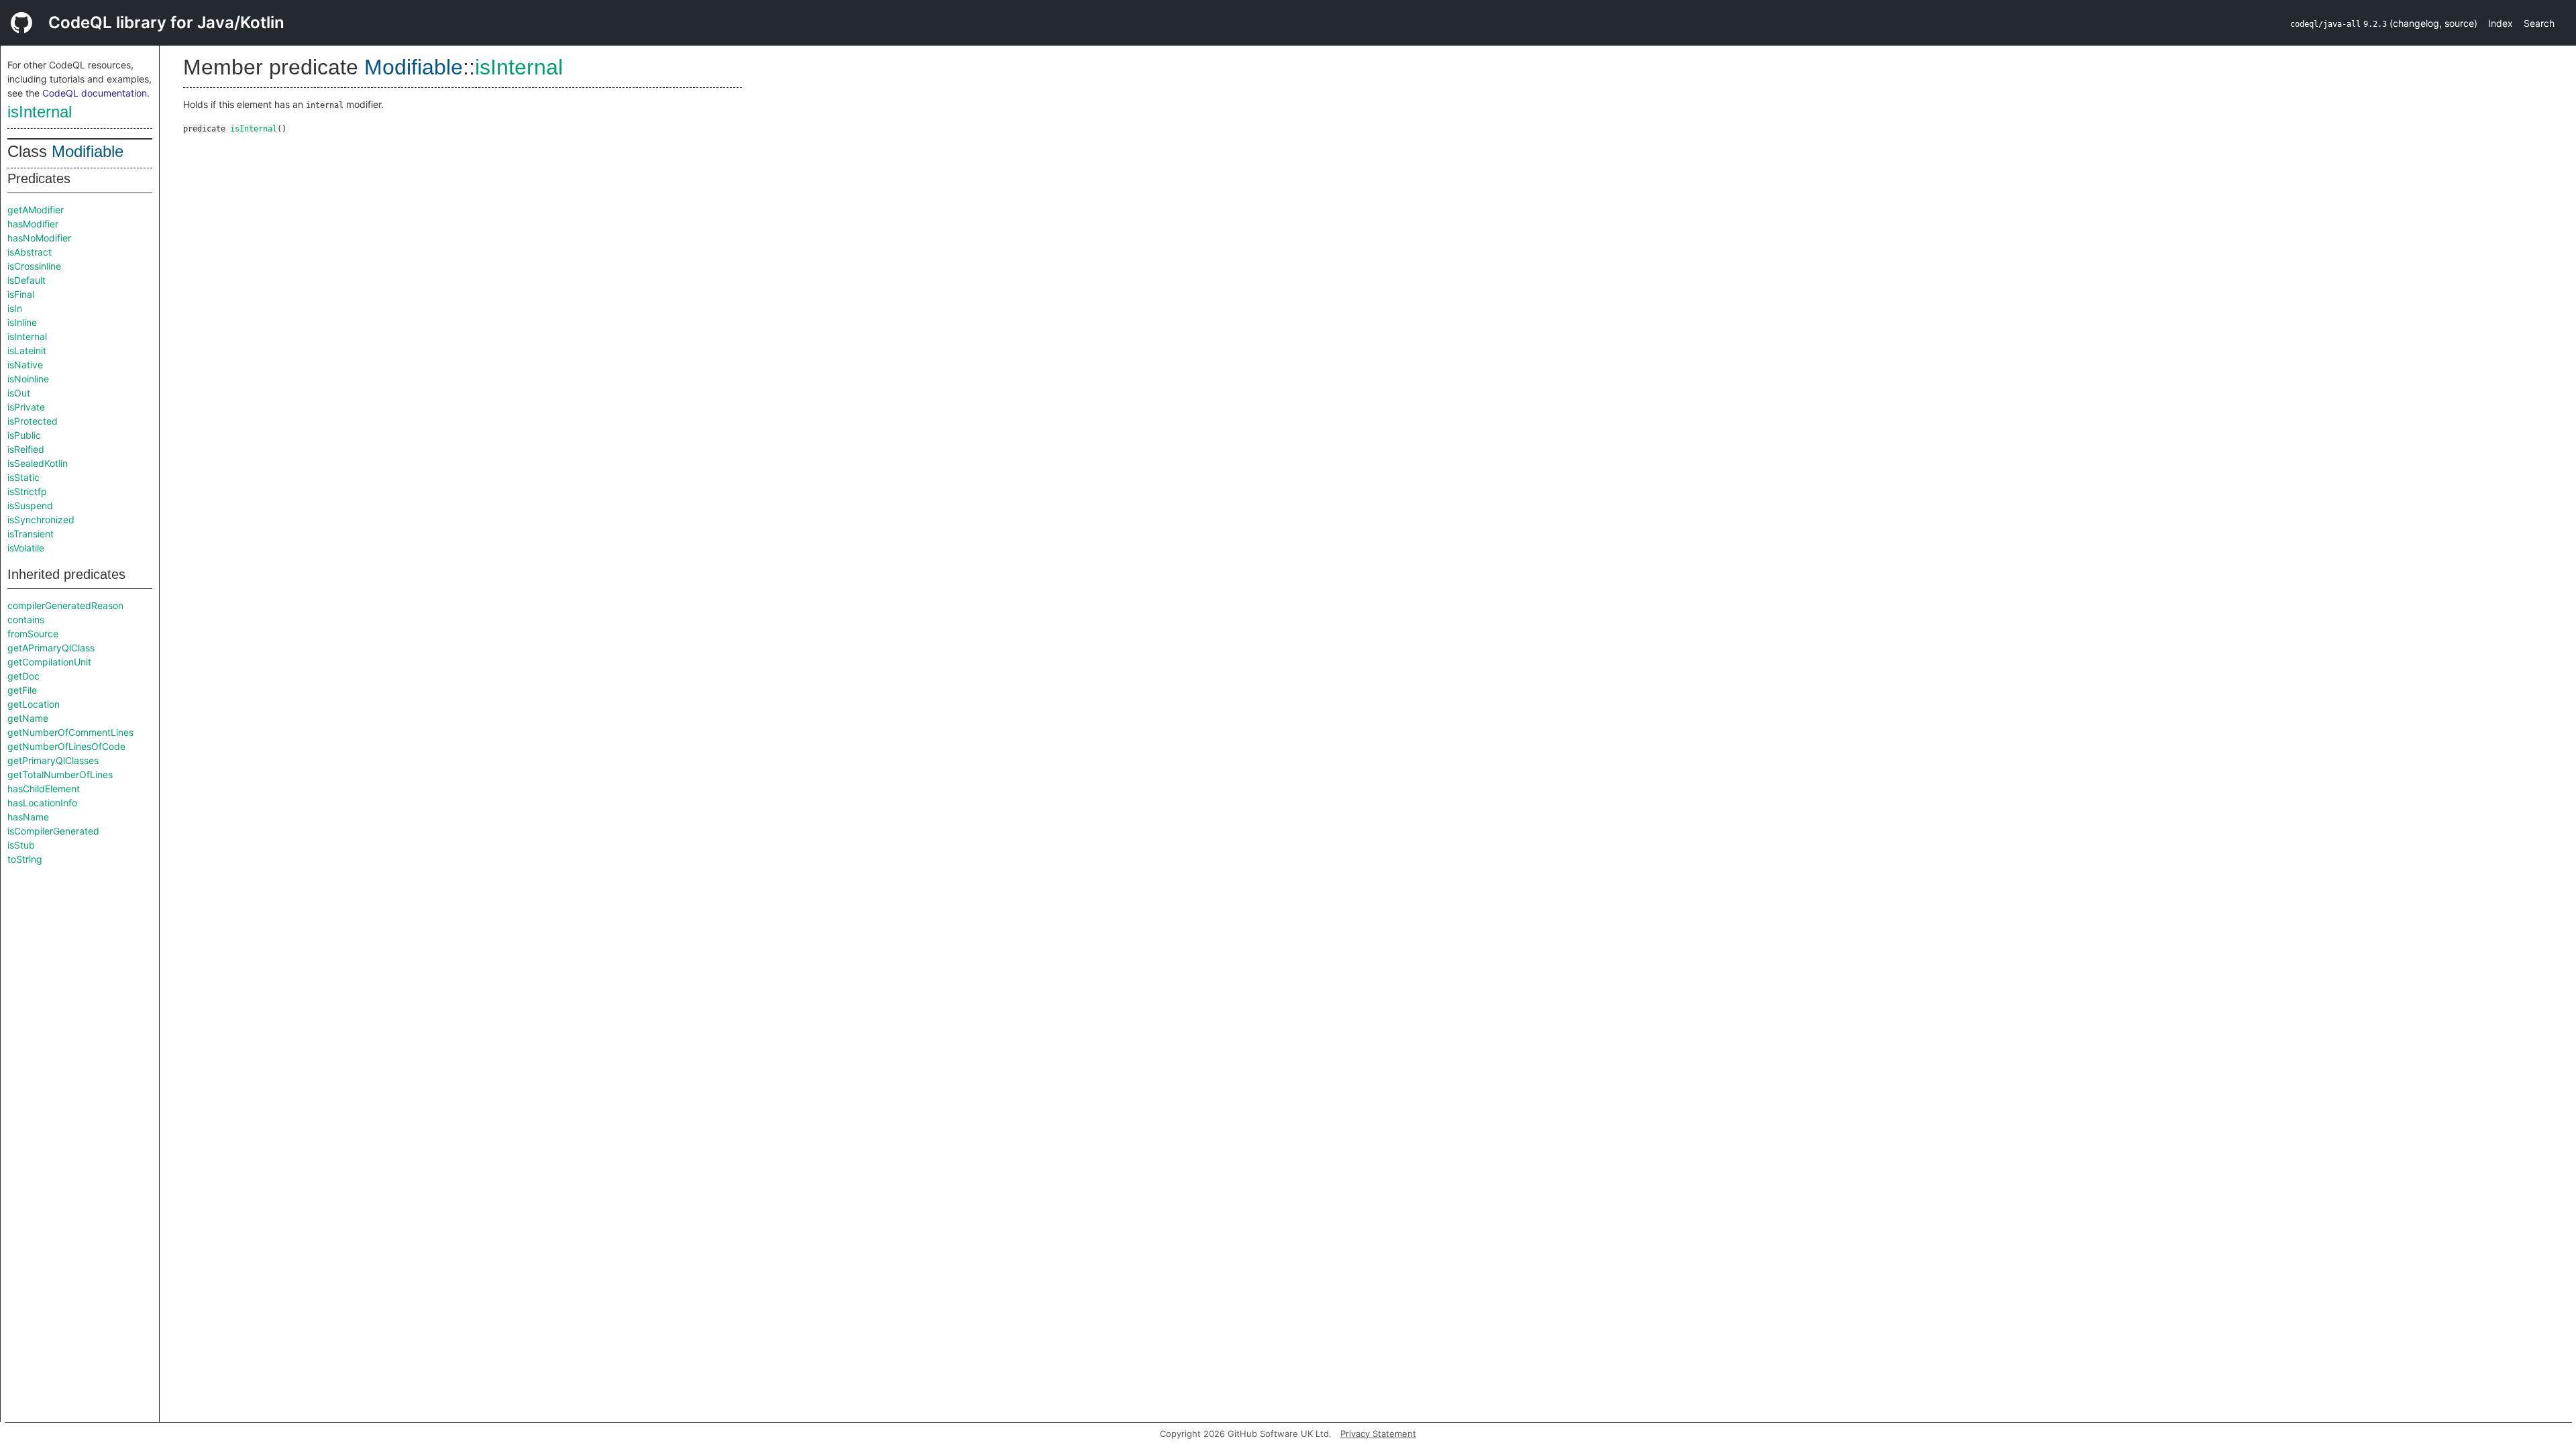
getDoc (23, 676)
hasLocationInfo (42, 803)
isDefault (26, 280)
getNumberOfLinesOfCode (66, 746)
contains (26, 620)
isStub (21, 845)
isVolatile (26, 548)
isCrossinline (34, 266)
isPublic (24, 435)
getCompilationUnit (49, 662)
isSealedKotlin (38, 463)
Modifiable (88, 151)
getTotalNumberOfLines (60, 774)
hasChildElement (44, 789)
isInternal (40, 112)
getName (28, 718)
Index (2501, 23)
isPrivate (26, 407)
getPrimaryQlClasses (53, 760)
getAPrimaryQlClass (51, 648)
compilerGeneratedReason (65, 605)
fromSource (33, 634)
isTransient (31, 534)
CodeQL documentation (95, 93)
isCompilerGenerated (53, 831)
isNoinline (28, 379)
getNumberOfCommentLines (70, 732)
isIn (15, 308)
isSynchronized (41, 520)
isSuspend (30, 505)
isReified (26, 449)
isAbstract (30, 252)
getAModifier (36, 210)
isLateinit (27, 351)
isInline (22, 322)
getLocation (34, 704)
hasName (28, 817)
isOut (19, 393)
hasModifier (33, 224)
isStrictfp (27, 491)
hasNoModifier (39, 238)
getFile (22, 690)
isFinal (21, 294)
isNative (25, 365)
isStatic (23, 477)
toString (25, 859)
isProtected (33, 421)
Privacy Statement (1378, 1434)
